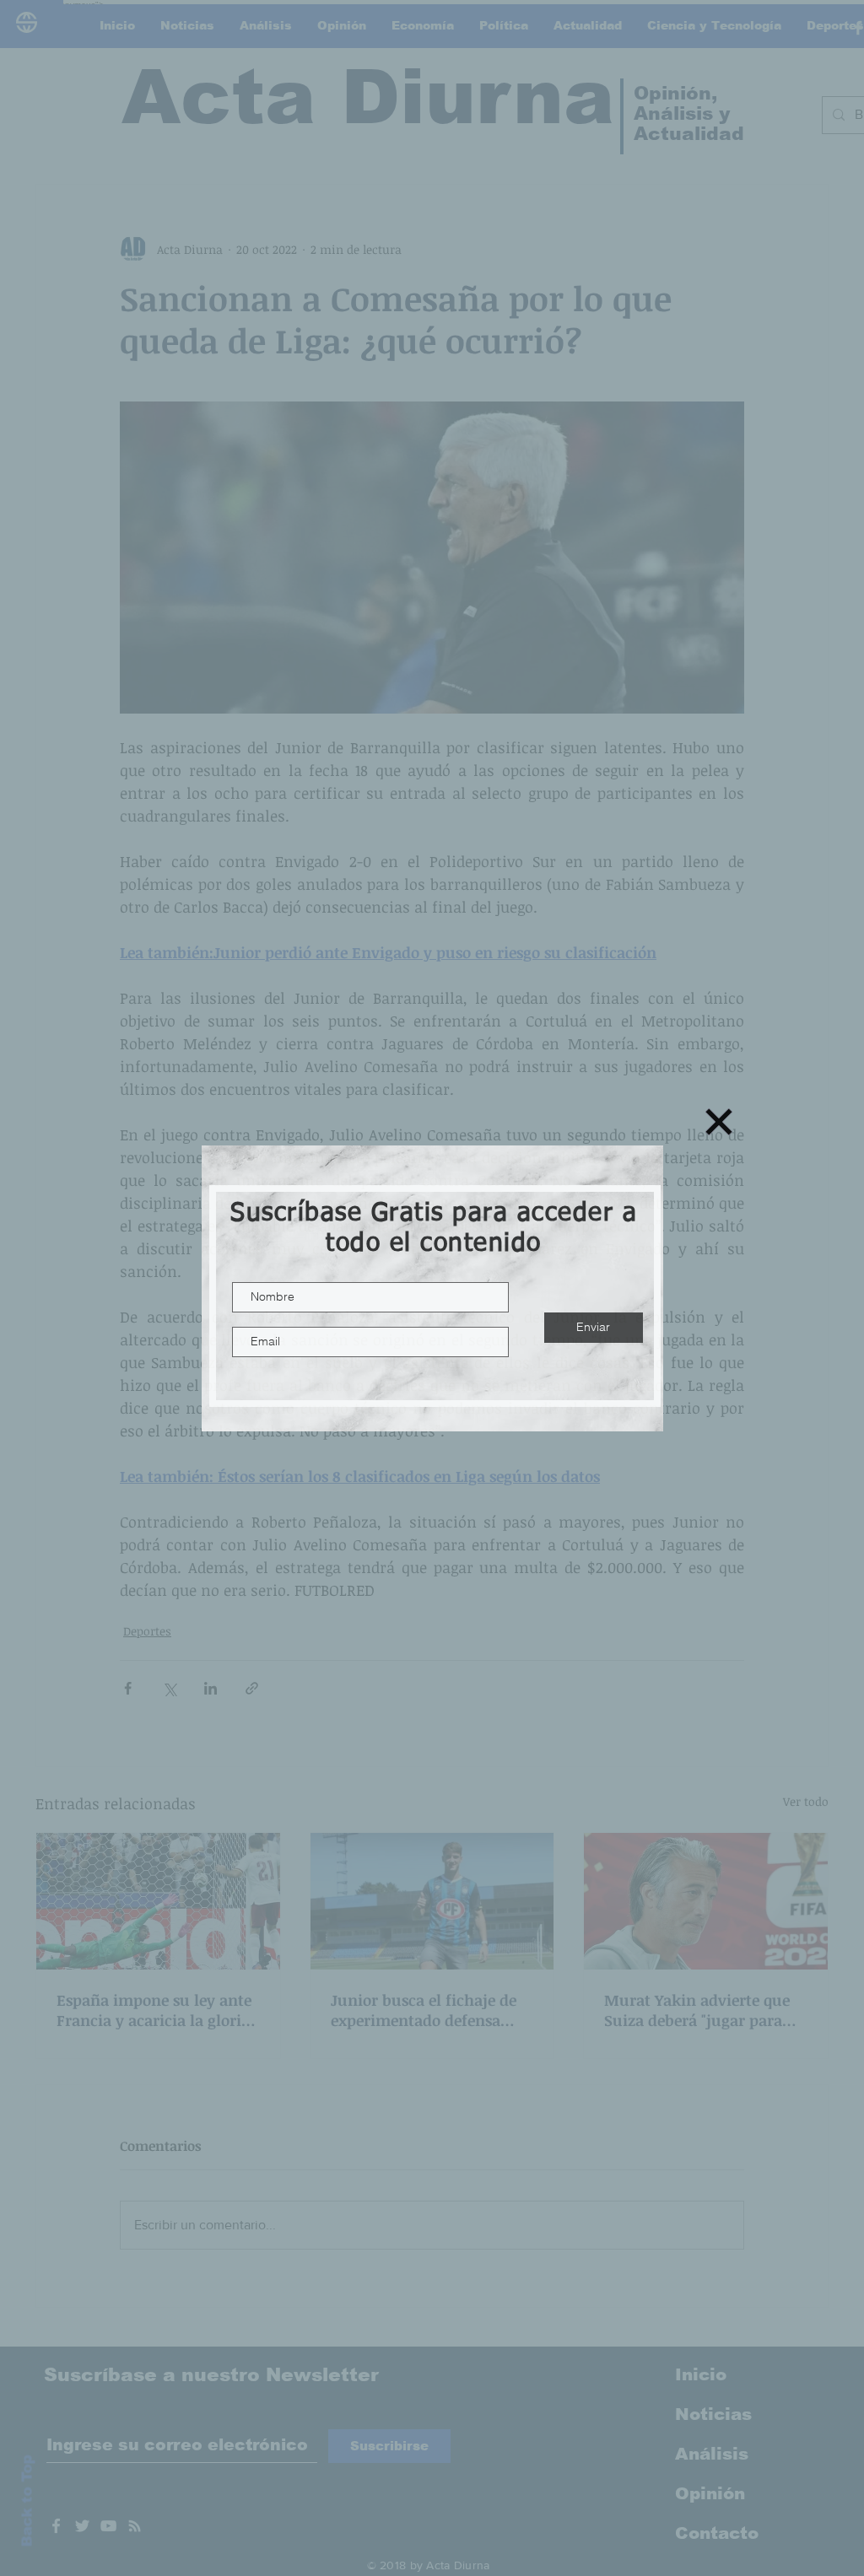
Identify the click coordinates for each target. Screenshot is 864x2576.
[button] (719, 1122)
